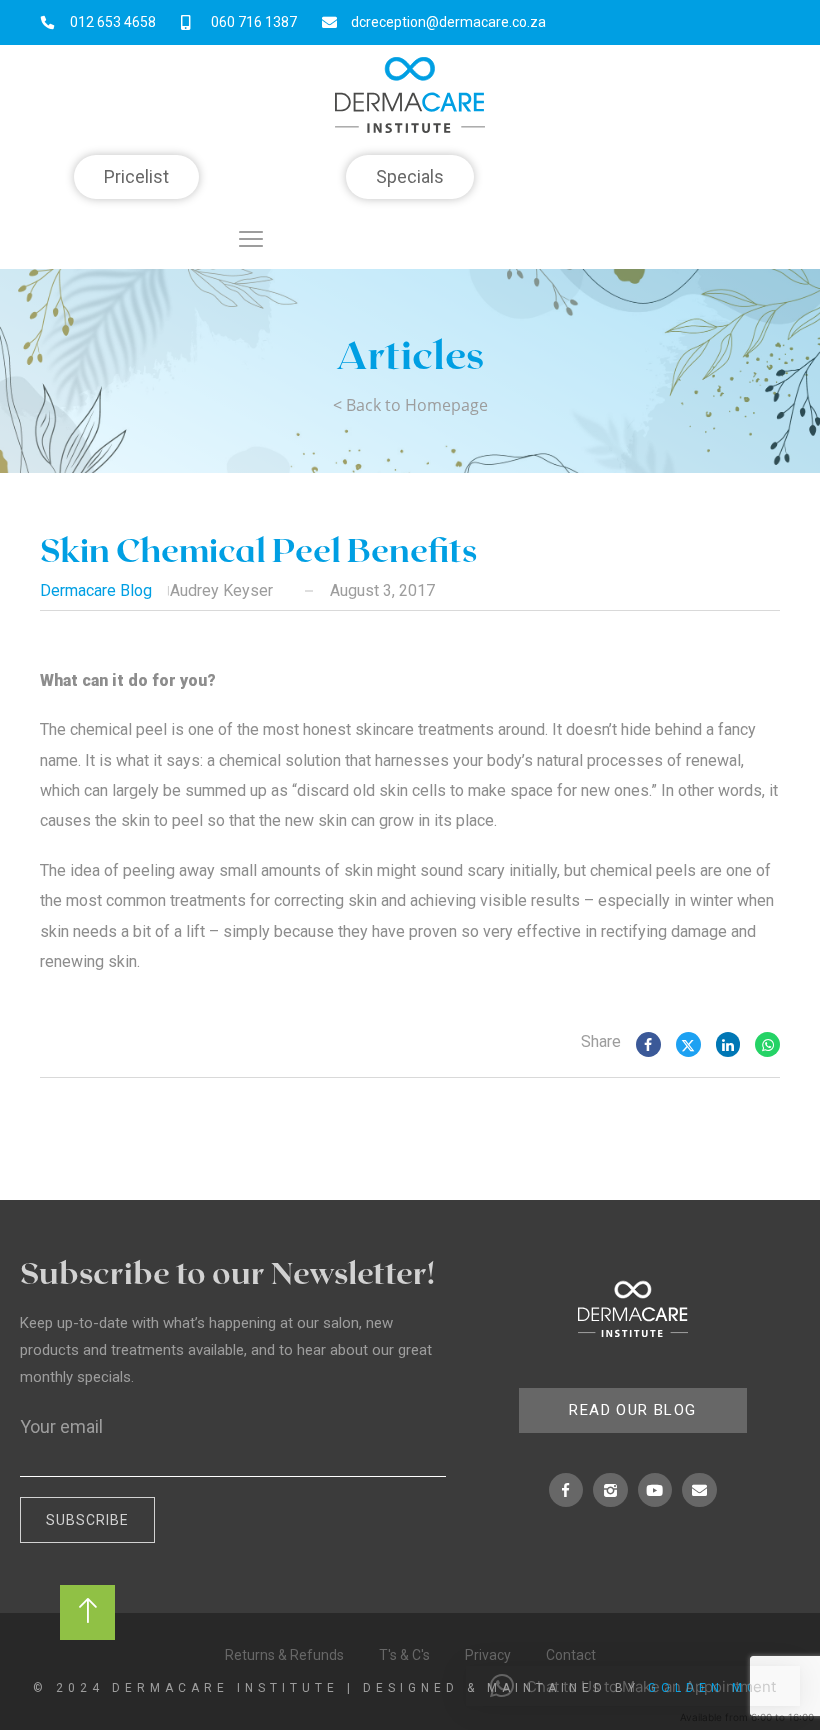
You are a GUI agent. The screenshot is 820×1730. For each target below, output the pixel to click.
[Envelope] (699, 1490)
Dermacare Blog (96, 590)
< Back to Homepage (410, 405)
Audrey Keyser (221, 590)
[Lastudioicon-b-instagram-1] (610, 1490)
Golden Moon (718, 1688)
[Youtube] (655, 1490)
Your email (61, 1426)
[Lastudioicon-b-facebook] (566, 1490)
